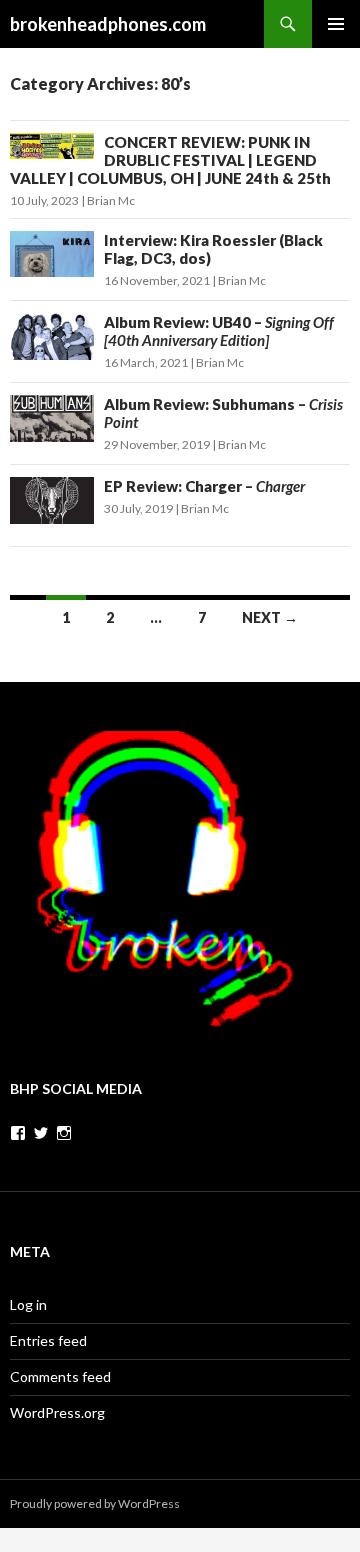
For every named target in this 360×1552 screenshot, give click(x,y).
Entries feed (48, 1340)
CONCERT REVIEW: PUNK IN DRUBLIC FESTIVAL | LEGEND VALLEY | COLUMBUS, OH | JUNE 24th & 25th (170, 160)
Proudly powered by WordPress (95, 1503)
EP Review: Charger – (204, 486)
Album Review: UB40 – (219, 331)
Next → (270, 617)
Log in (28, 1304)
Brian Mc (111, 200)
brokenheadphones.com (108, 24)
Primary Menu (336, 24)
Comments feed (60, 1376)
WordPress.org (57, 1412)
